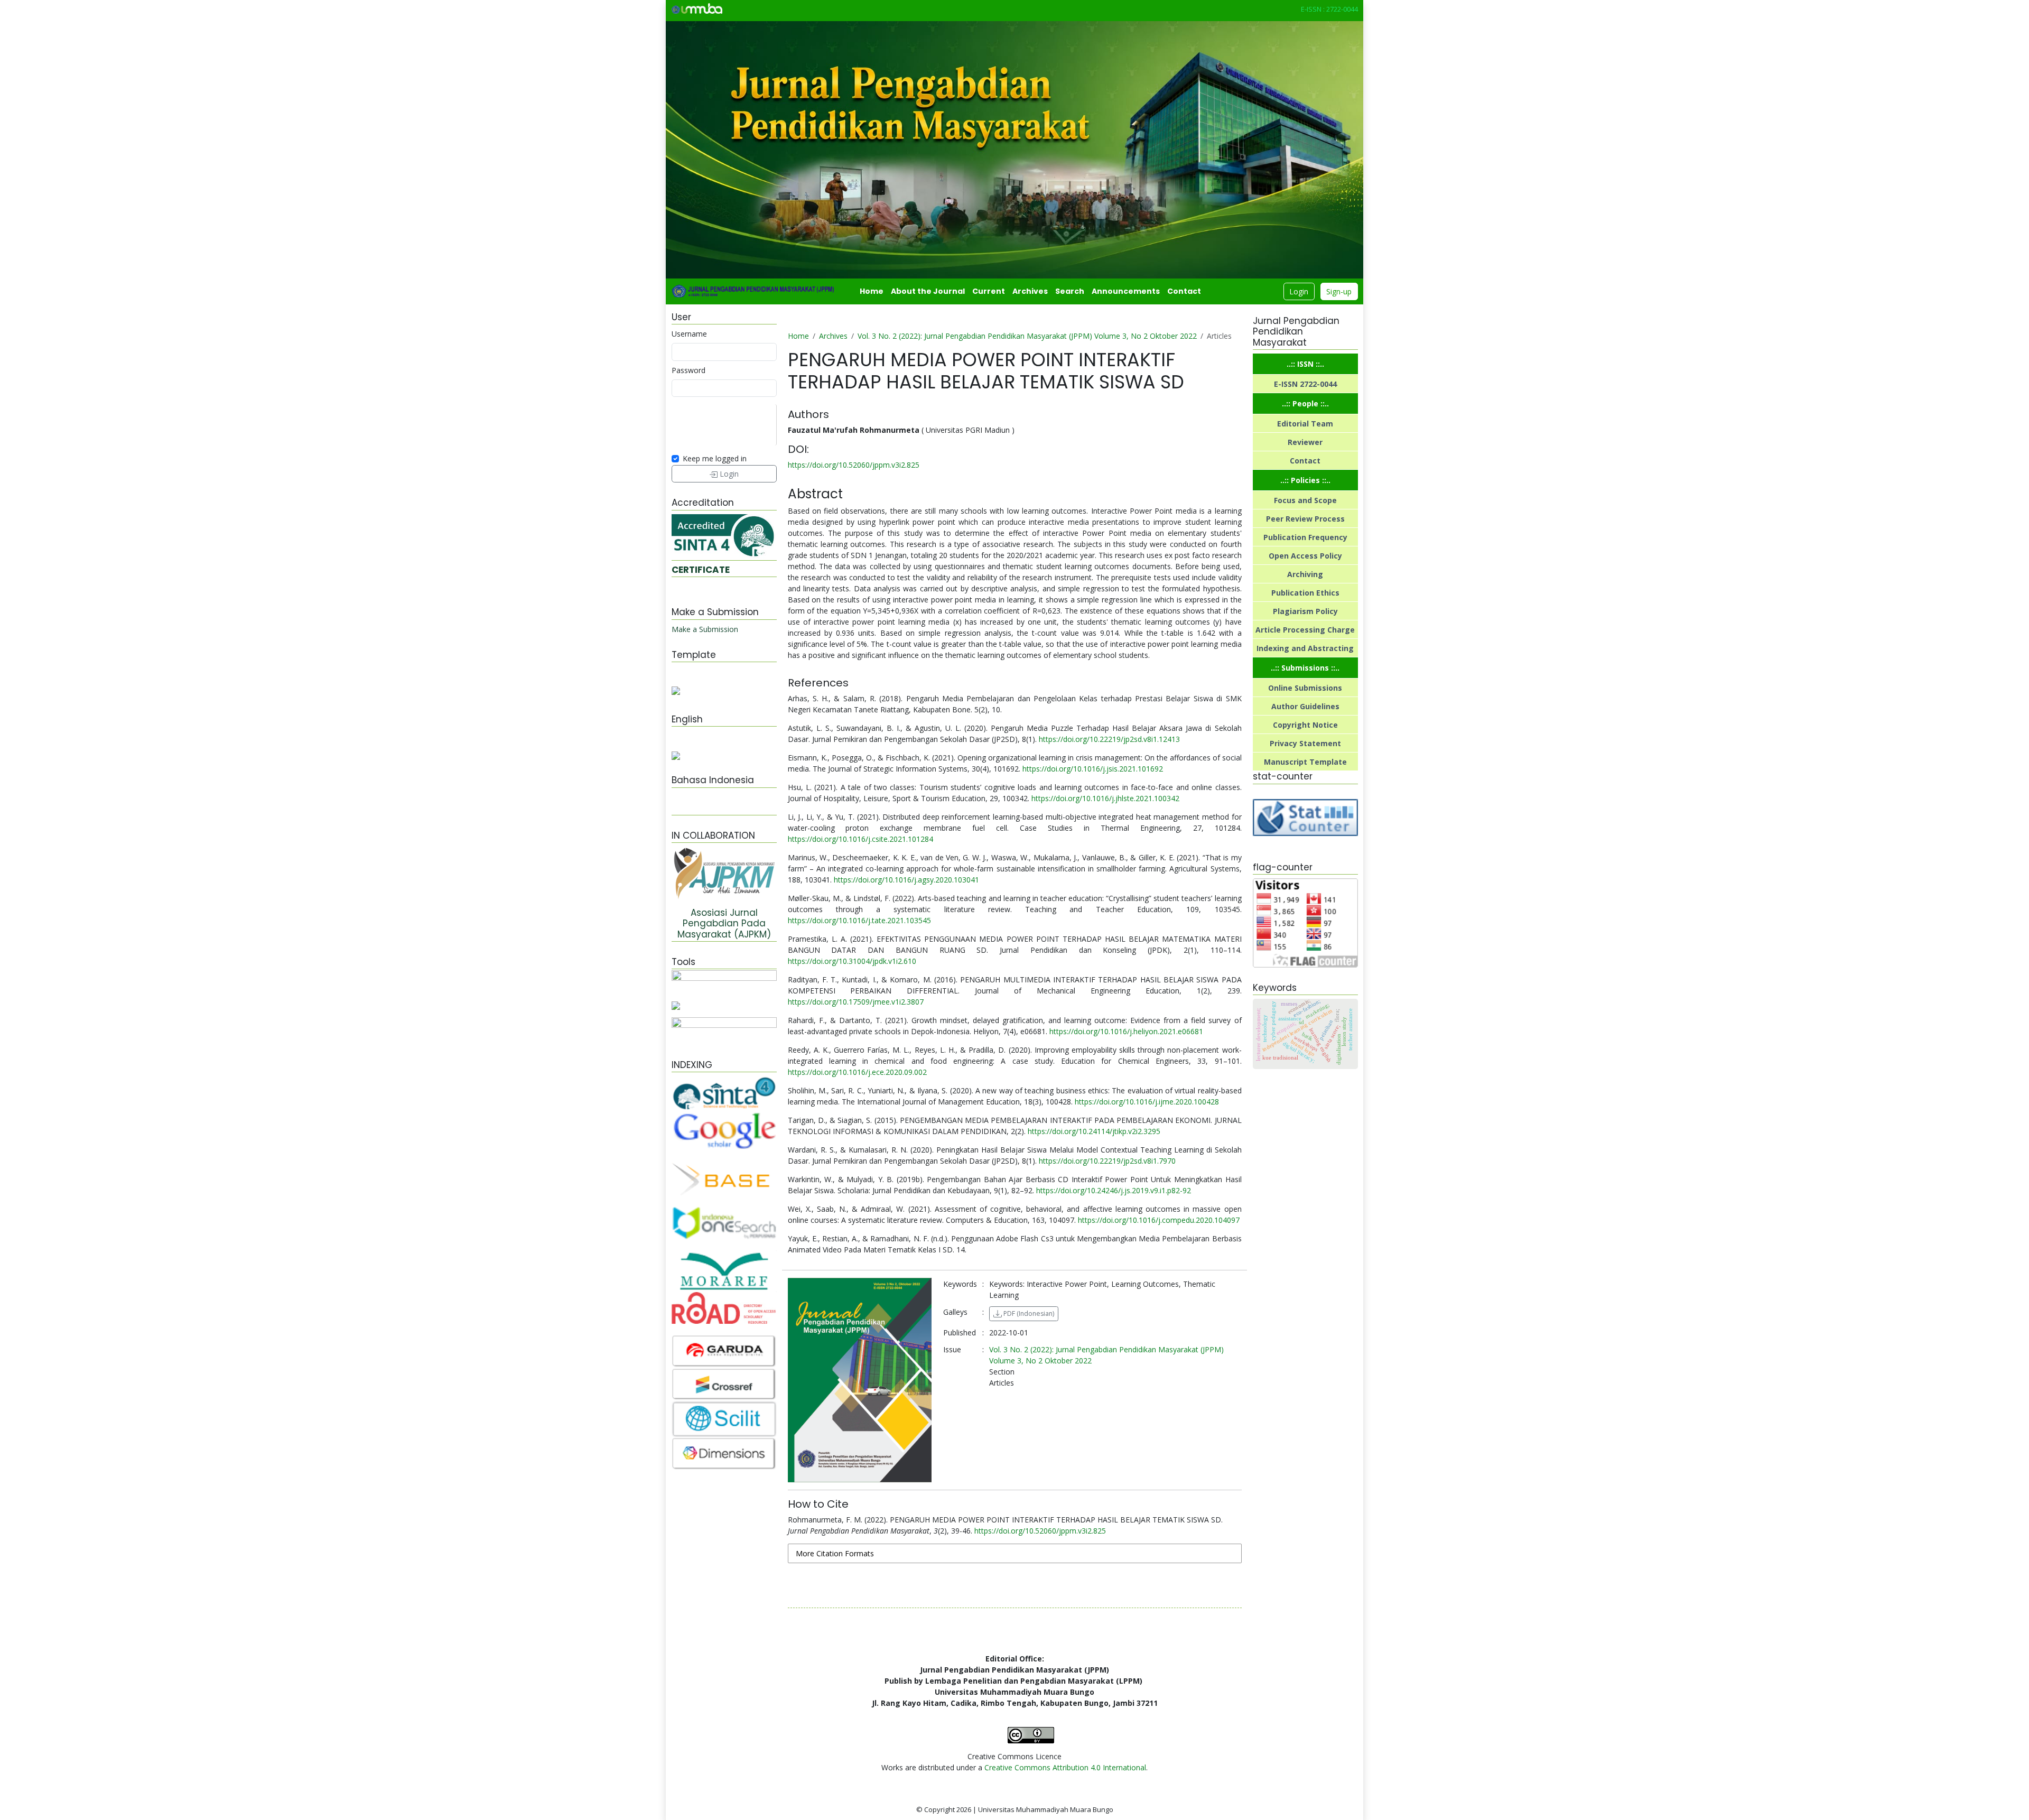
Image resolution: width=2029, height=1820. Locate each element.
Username (689, 334)
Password (688, 370)
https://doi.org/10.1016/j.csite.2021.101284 (860, 839)
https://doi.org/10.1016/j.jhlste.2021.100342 (1105, 798)
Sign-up (1339, 291)
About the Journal (928, 291)
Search (1070, 291)
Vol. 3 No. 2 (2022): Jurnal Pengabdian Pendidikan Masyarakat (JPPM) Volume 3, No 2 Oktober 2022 (1027, 336)
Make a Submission (705, 629)
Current (989, 291)
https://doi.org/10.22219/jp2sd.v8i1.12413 (1109, 739)
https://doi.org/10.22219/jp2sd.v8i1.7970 (1107, 1161)
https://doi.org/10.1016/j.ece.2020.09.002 (857, 1072)
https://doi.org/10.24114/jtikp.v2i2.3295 (1094, 1131)
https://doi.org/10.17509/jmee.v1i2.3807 (856, 1002)
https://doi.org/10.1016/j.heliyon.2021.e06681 (1126, 1031)
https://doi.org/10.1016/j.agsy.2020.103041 (906, 880)
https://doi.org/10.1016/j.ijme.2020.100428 (1147, 1102)
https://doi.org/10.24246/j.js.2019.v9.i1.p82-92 (1114, 1190)
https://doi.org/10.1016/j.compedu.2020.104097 (1159, 1220)
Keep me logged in (715, 458)
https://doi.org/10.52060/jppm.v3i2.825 (854, 465)
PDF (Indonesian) (1028, 1313)
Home (872, 291)
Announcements (1126, 291)
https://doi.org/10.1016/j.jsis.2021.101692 (1093, 769)
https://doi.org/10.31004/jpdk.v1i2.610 (852, 961)
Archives (1030, 291)
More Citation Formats (835, 1553)
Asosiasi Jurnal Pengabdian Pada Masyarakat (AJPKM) (724, 923)
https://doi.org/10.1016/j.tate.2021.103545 (859, 920)
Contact (1184, 291)
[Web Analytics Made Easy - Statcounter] (1305, 817)
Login (1299, 291)
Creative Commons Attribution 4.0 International (1065, 1767)
